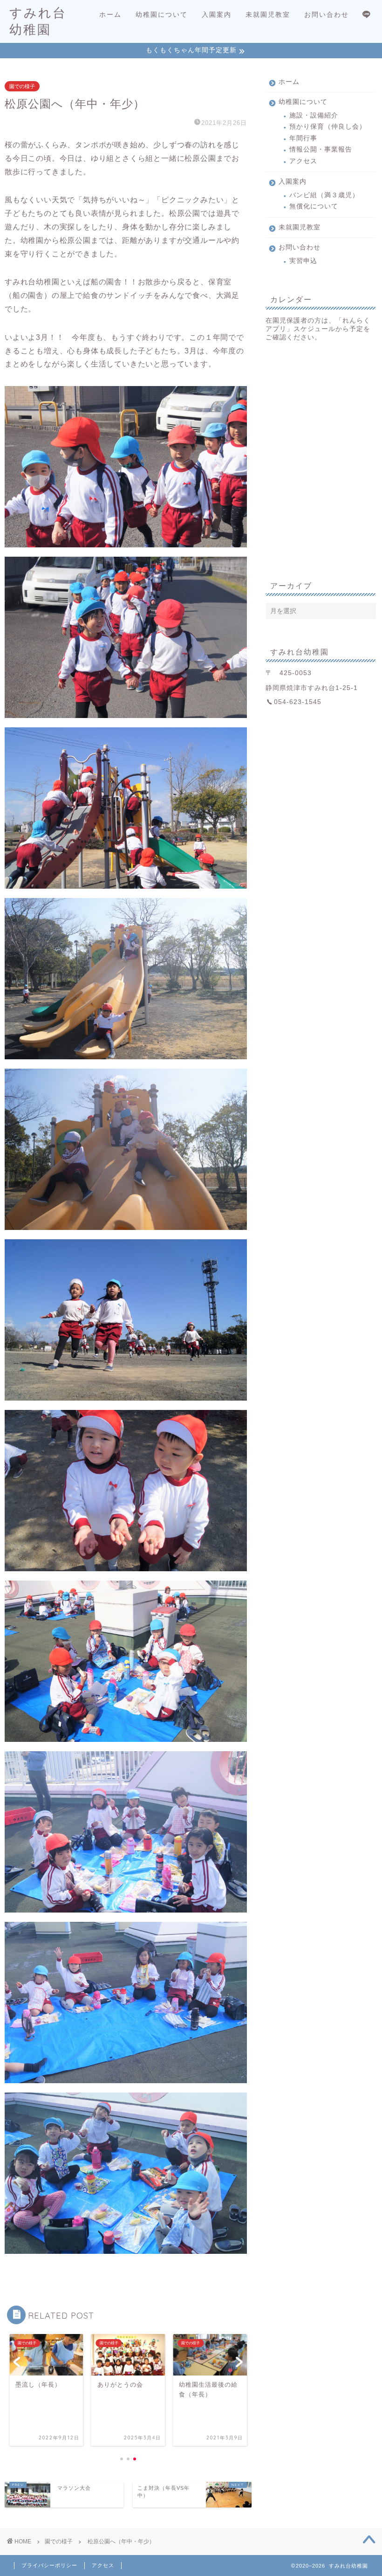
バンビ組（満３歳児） (324, 195)
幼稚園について (162, 14)
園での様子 (22, 86)
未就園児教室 (268, 14)
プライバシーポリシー (49, 2565)
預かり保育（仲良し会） (328, 127)
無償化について (314, 206)
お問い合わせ (327, 14)
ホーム (110, 14)
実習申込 (303, 261)
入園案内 (217, 14)
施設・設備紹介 (314, 115)
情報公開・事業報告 (321, 149)
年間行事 (303, 138)
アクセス (303, 161)
